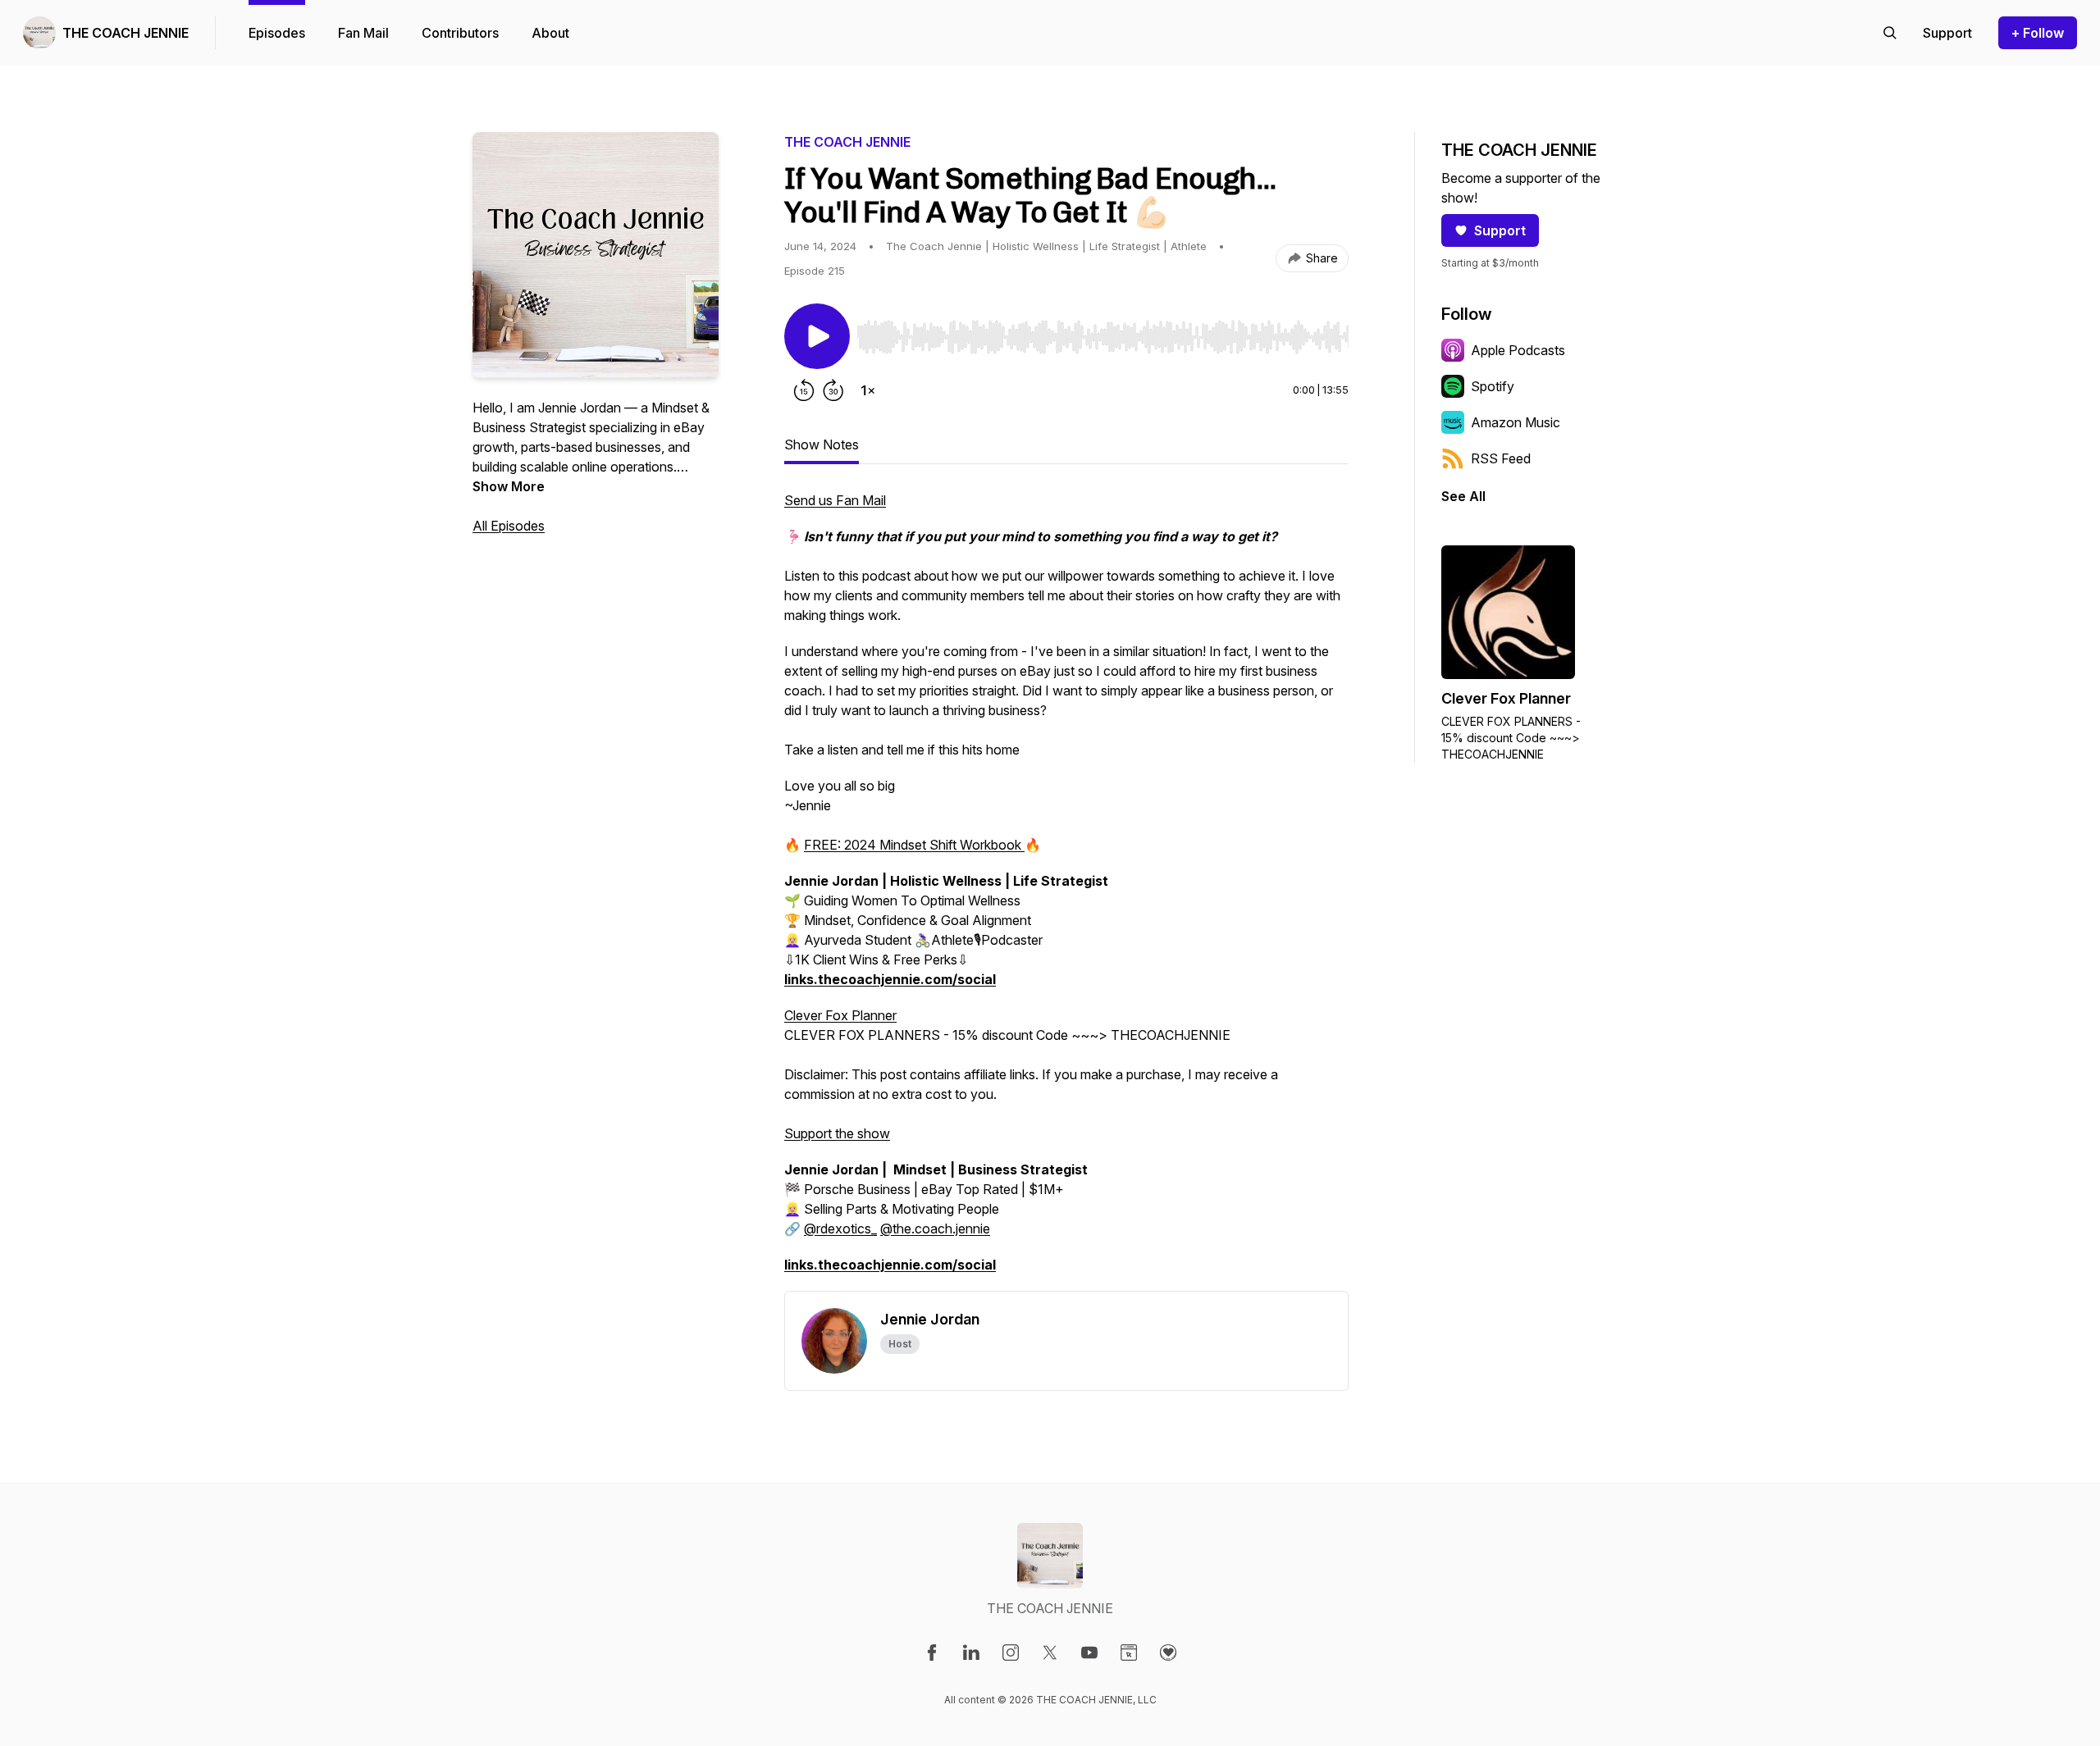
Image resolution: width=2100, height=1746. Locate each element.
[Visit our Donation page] (1168, 1653)
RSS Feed (1501, 458)
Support (1500, 230)
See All (1463, 496)
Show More (509, 486)
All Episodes (509, 526)
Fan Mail (363, 33)
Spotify (1493, 386)
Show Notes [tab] (822, 444)
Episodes (277, 33)
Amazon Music (1516, 422)
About (550, 33)
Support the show (837, 1133)
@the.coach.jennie (935, 1229)
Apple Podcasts (1518, 350)
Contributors (460, 33)
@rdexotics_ (840, 1229)
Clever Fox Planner (840, 1015)
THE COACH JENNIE (126, 33)
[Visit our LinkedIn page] (971, 1653)
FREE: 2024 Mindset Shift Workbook (914, 845)
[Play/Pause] (817, 336)
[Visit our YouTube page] (1089, 1653)
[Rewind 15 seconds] (804, 390)
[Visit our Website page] (1129, 1653)
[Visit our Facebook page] (932, 1653)
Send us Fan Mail (835, 500)
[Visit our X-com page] (1050, 1653)
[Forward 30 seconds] (833, 390)
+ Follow (2038, 33)
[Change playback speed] (868, 390)
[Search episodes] (1890, 33)
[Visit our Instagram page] (1011, 1653)
